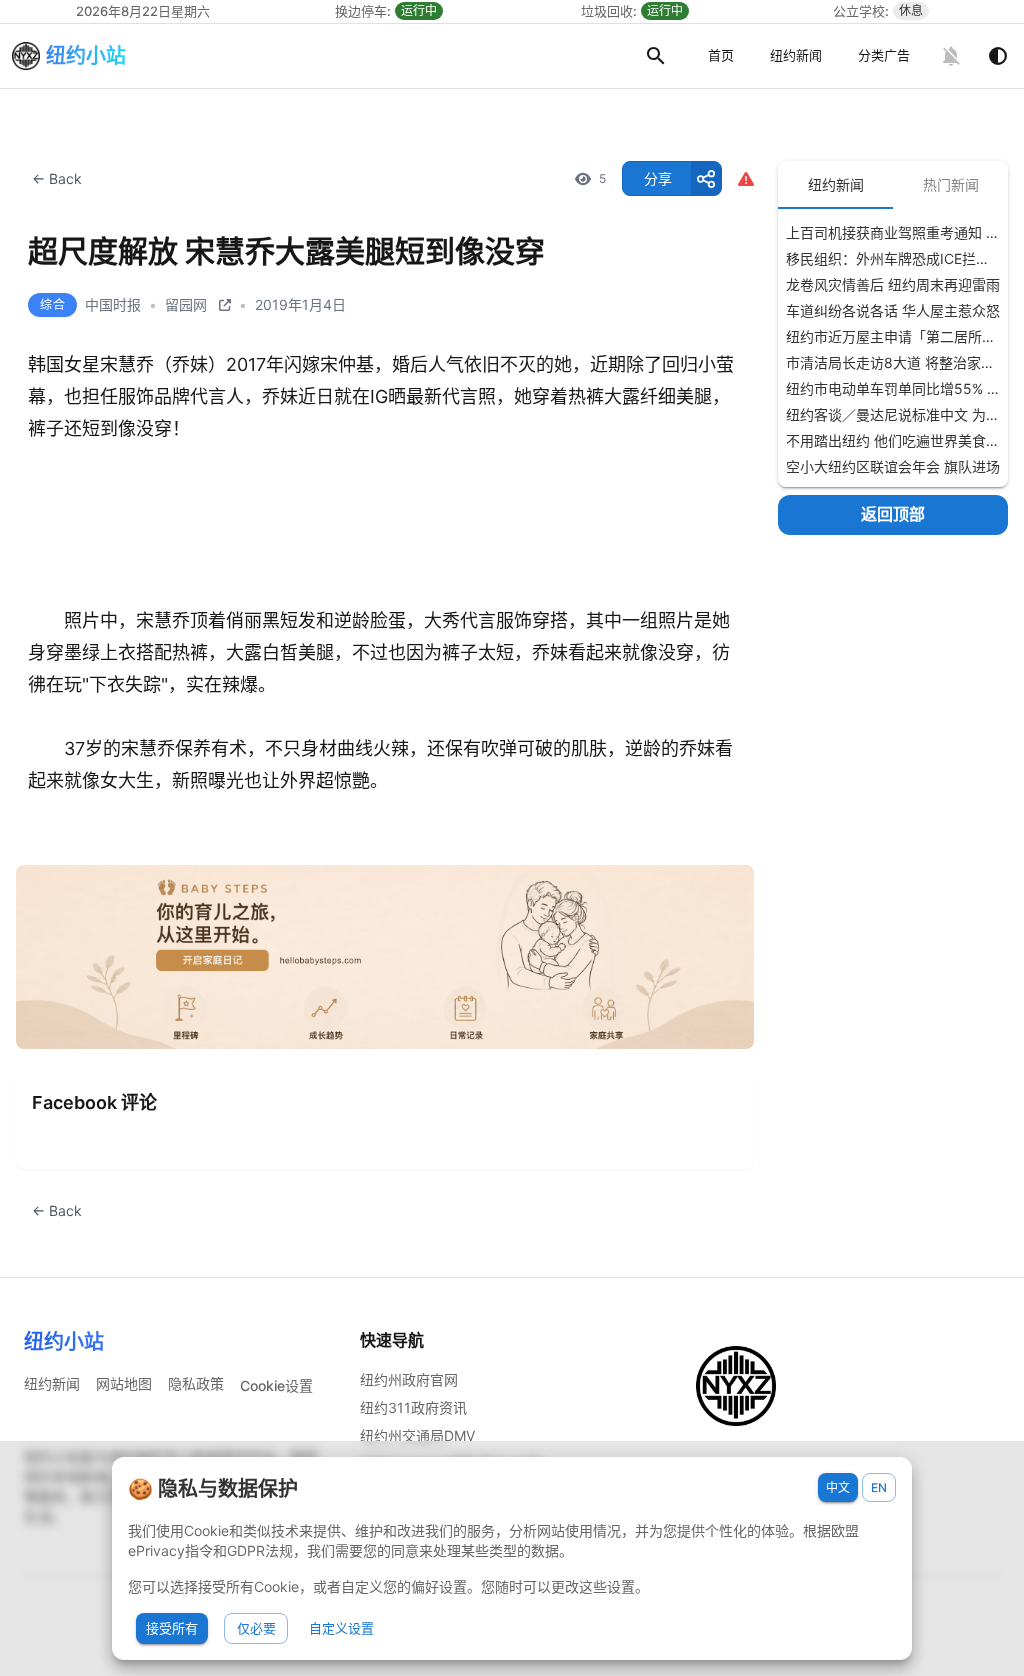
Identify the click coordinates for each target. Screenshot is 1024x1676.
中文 (838, 1487)
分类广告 (884, 55)
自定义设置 (341, 1628)
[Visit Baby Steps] (385, 957)
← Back (57, 178)
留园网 (186, 304)
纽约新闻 (796, 55)
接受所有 (172, 1628)
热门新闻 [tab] (951, 184)
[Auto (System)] (998, 56)
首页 (721, 55)
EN (879, 1487)
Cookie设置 (276, 1385)
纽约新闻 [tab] (836, 184)
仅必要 (256, 1628)
